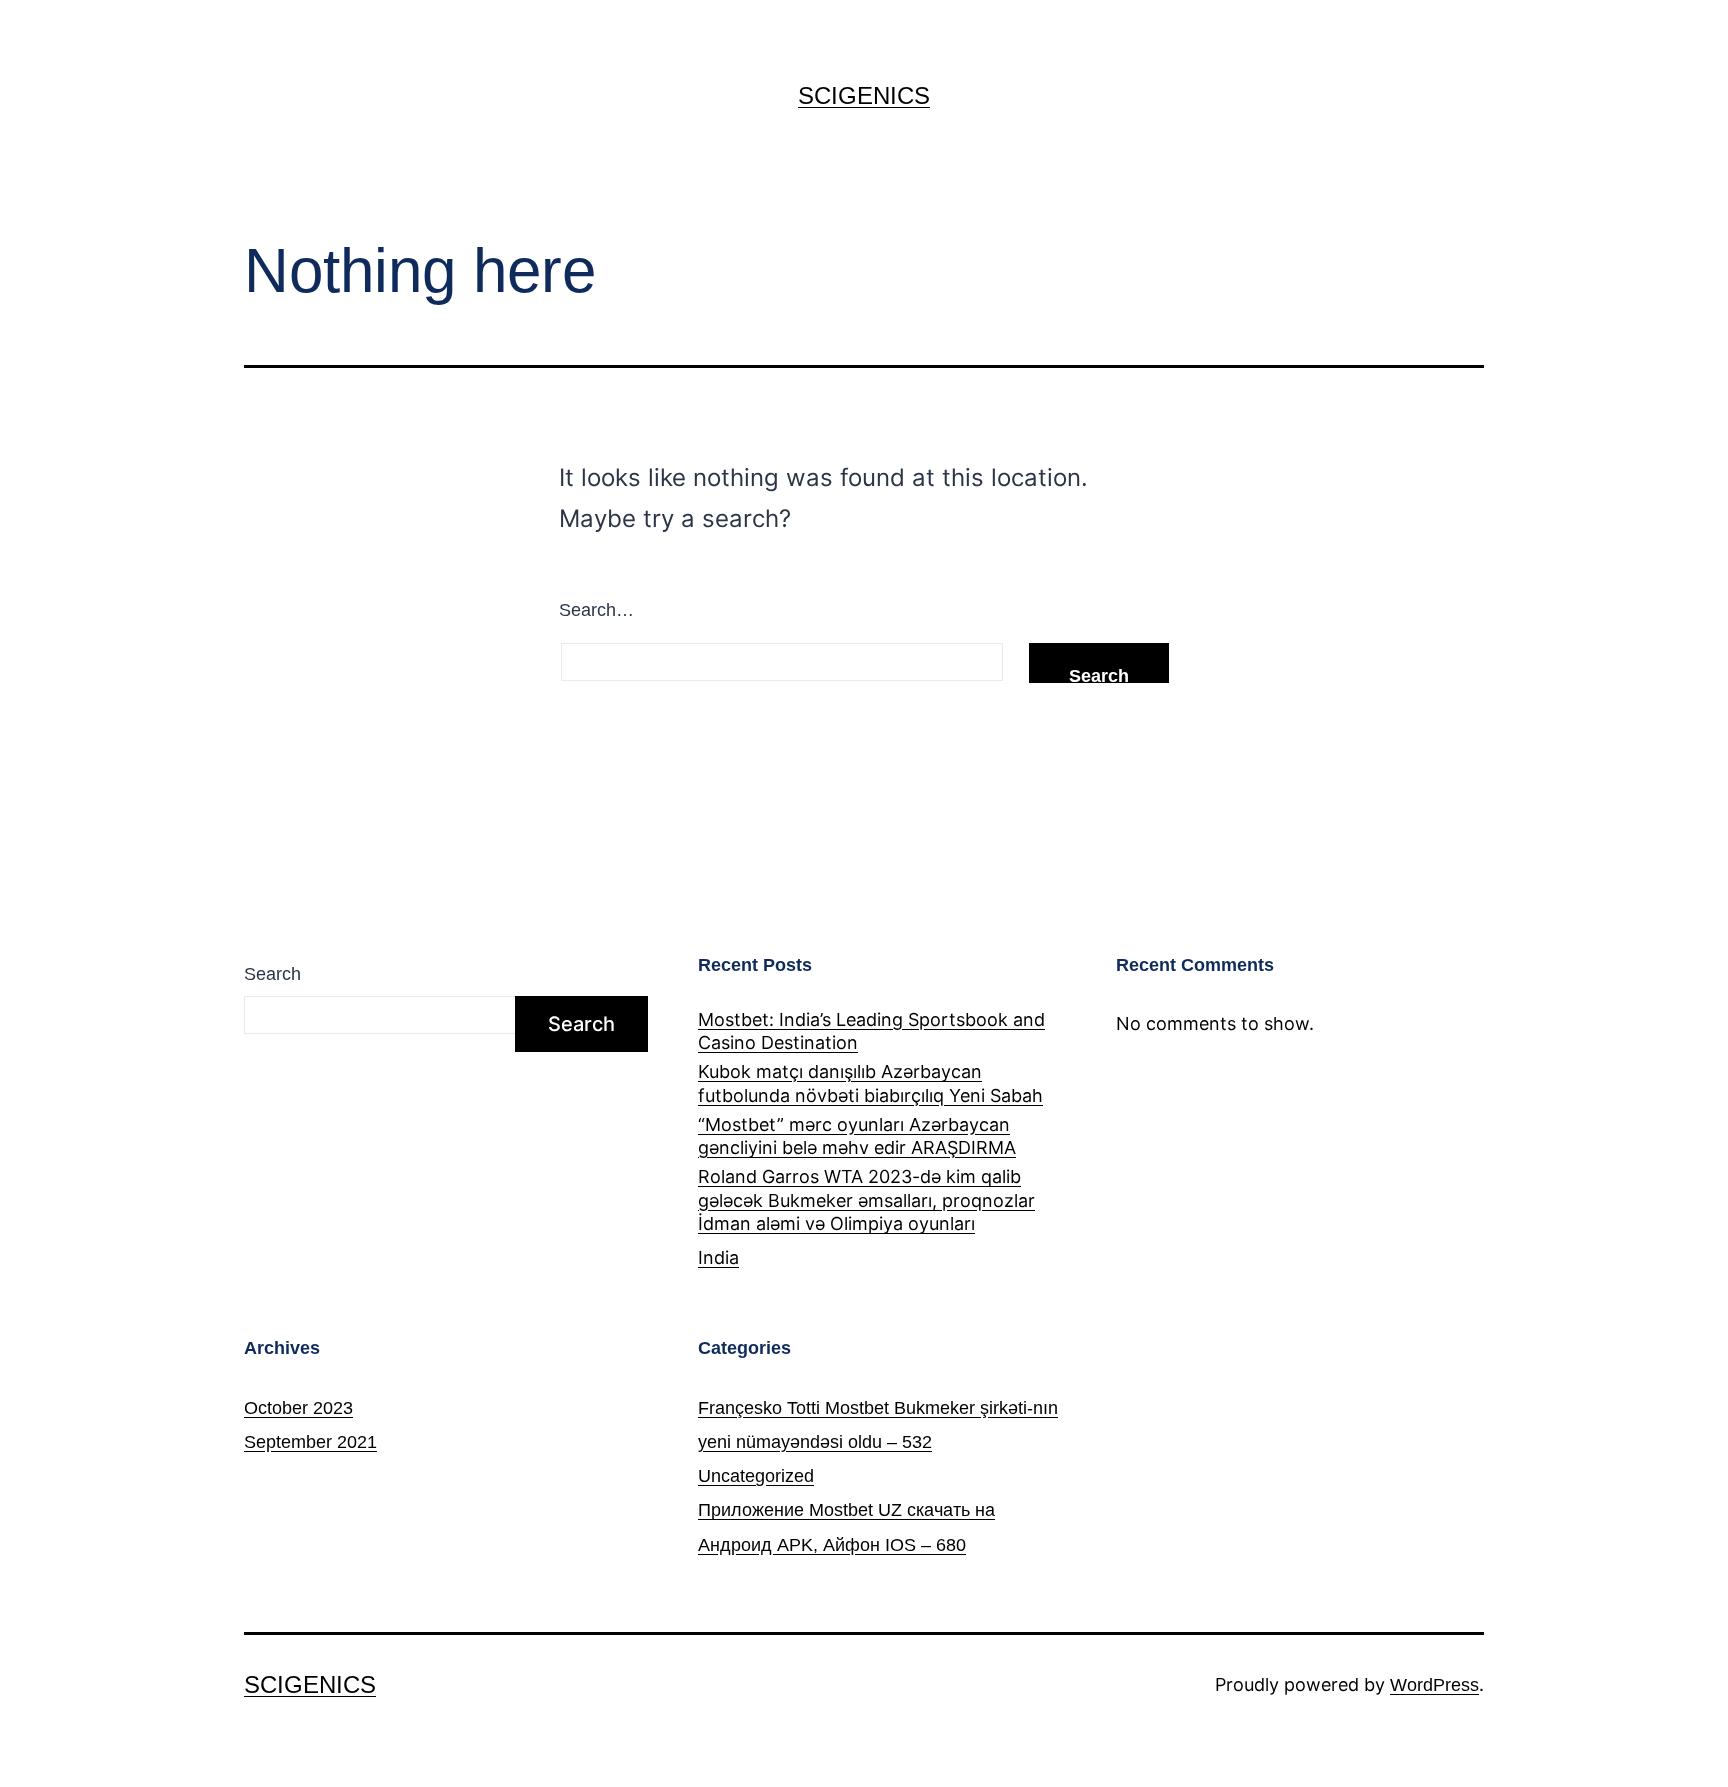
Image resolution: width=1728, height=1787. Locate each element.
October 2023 (298, 1408)
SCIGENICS (864, 95)
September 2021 (310, 1442)
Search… (596, 610)
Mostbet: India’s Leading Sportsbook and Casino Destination (871, 1031)
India (718, 1257)
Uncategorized (756, 1476)
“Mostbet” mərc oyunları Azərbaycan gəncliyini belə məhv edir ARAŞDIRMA (857, 1136)
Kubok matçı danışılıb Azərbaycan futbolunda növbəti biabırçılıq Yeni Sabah (870, 1083)
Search (272, 974)
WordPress (1434, 1685)
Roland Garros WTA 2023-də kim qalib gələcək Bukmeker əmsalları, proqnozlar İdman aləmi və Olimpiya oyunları (866, 1200)
